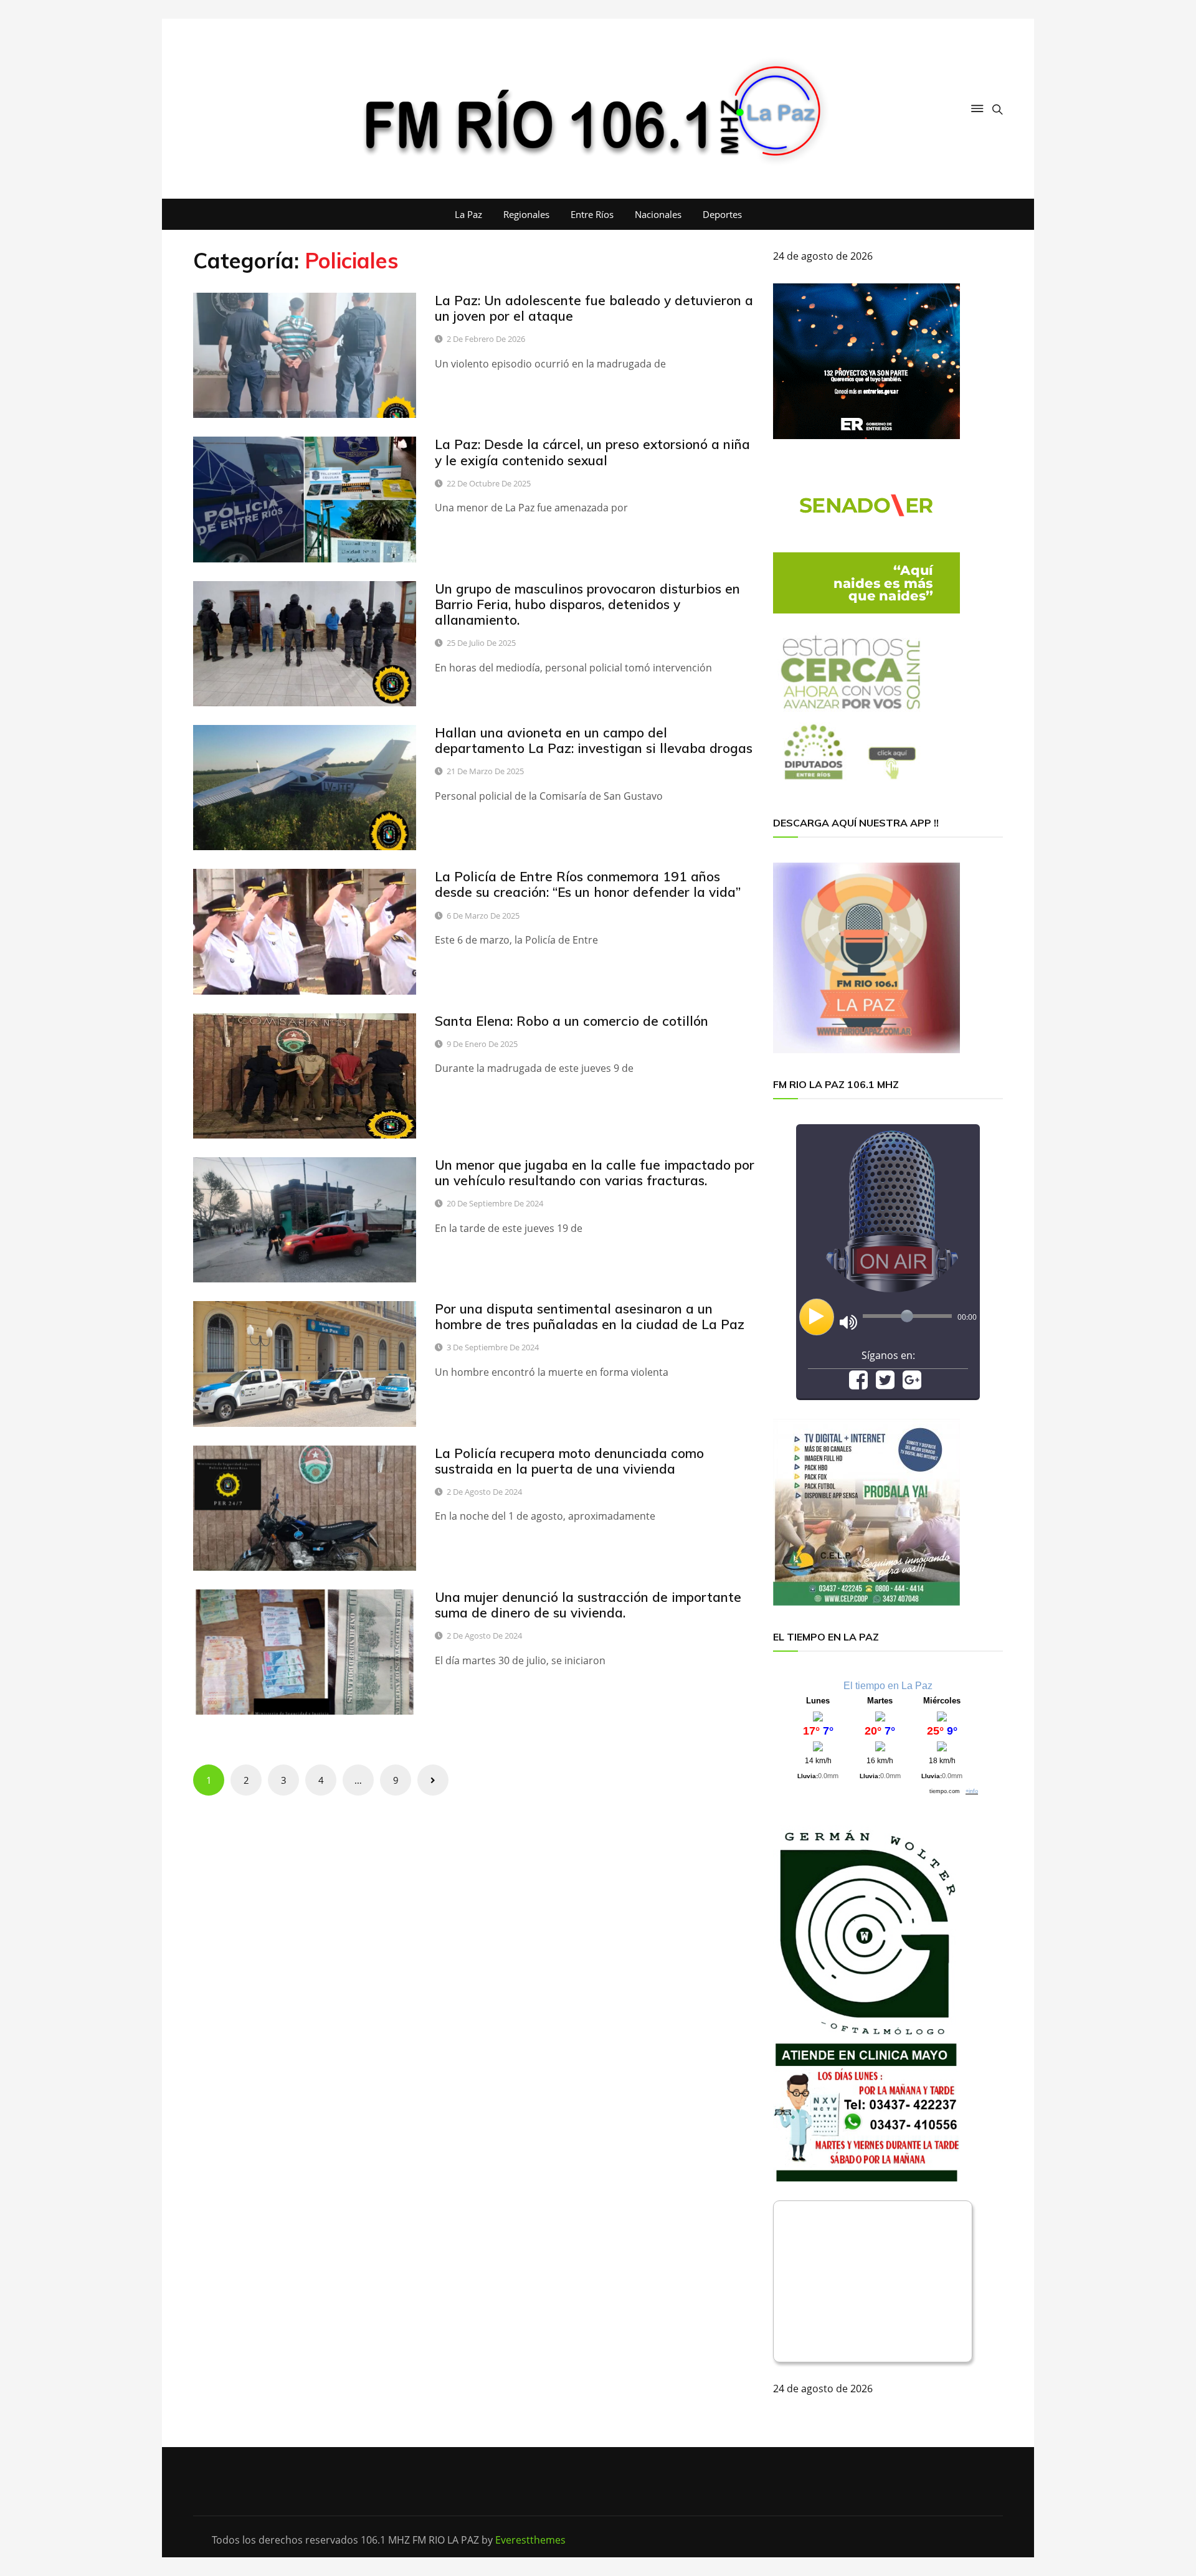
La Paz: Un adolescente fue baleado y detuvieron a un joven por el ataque (594, 308)
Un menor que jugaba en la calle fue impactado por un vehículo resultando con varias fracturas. (595, 1172)
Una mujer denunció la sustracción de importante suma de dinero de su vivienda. (588, 1605)
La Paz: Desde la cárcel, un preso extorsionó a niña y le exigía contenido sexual (592, 452)
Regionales (526, 214)
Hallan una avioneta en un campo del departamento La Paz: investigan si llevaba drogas (594, 740)
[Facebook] (858, 1384)
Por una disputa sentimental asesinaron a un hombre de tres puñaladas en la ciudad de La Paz (590, 1316)
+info (972, 1791)
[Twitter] (885, 1384)
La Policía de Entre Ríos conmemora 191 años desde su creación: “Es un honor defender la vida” (588, 884)
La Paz (468, 214)
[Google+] (912, 1384)
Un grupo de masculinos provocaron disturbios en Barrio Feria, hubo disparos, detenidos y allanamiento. (587, 604)
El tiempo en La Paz (888, 1686)
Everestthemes (530, 2540)
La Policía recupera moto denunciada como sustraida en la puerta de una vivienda (569, 1461)
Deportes (722, 214)
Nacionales (658, 214)
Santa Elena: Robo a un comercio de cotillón (572, 1021)
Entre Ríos (592, 214)
